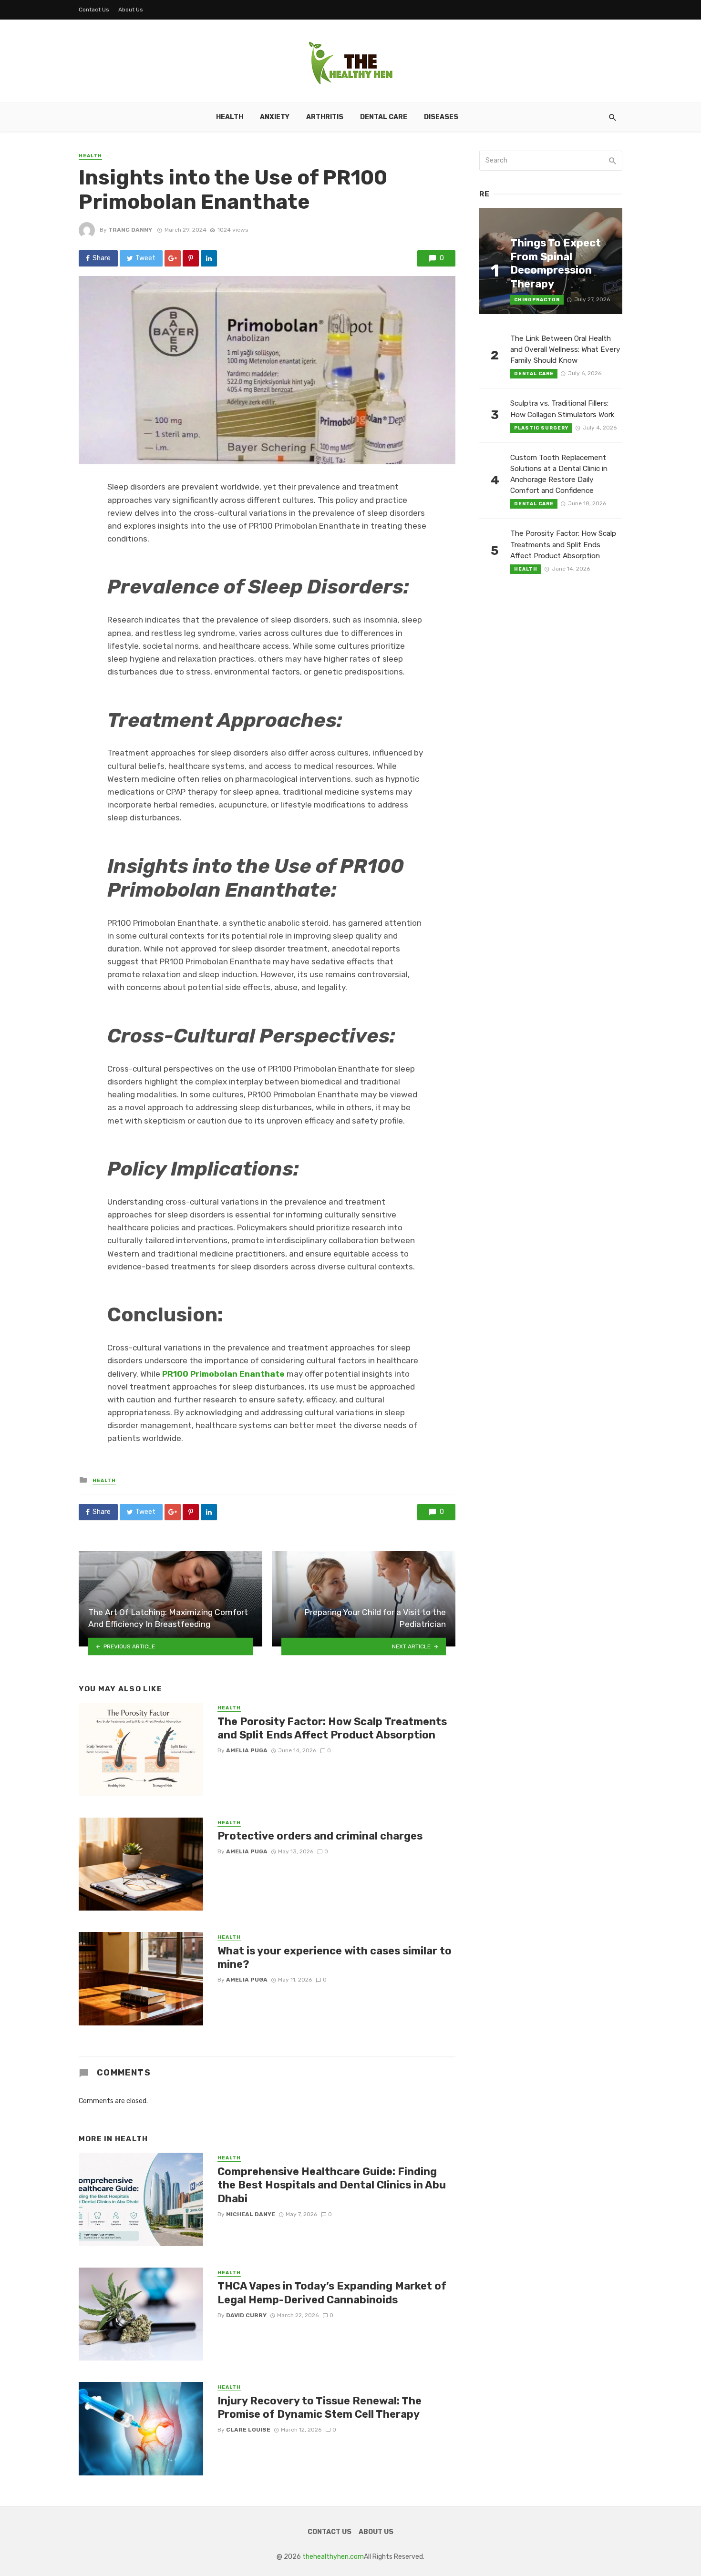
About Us (131, 10)
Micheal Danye (251, 2214)
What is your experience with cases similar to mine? (335, 1958)
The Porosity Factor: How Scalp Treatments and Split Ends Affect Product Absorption (332, 1728)
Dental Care (384, 117)
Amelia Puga (247, 1750)
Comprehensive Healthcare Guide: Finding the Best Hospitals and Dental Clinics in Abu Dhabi (332, 2185)
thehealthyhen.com (333, 2557)
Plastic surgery (541, 428)
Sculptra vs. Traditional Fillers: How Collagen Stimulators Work (562, 409)
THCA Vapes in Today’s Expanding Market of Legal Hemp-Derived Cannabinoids (332, 2293)
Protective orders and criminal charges (320, 1836)
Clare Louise (248, 2430)
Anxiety (275, 117)
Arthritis (325, 117)
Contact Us (94, 10)
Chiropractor (537, 300)
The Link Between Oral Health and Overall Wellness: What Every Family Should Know (565, 349)
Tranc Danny (130, 230)
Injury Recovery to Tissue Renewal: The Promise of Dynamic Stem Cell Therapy (320, 2407)
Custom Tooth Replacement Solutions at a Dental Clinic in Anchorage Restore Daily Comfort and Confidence (559, 474)
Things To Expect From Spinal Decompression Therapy (556, 263)
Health (230, 117)
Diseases (441, 117)
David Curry (246, 2315)
